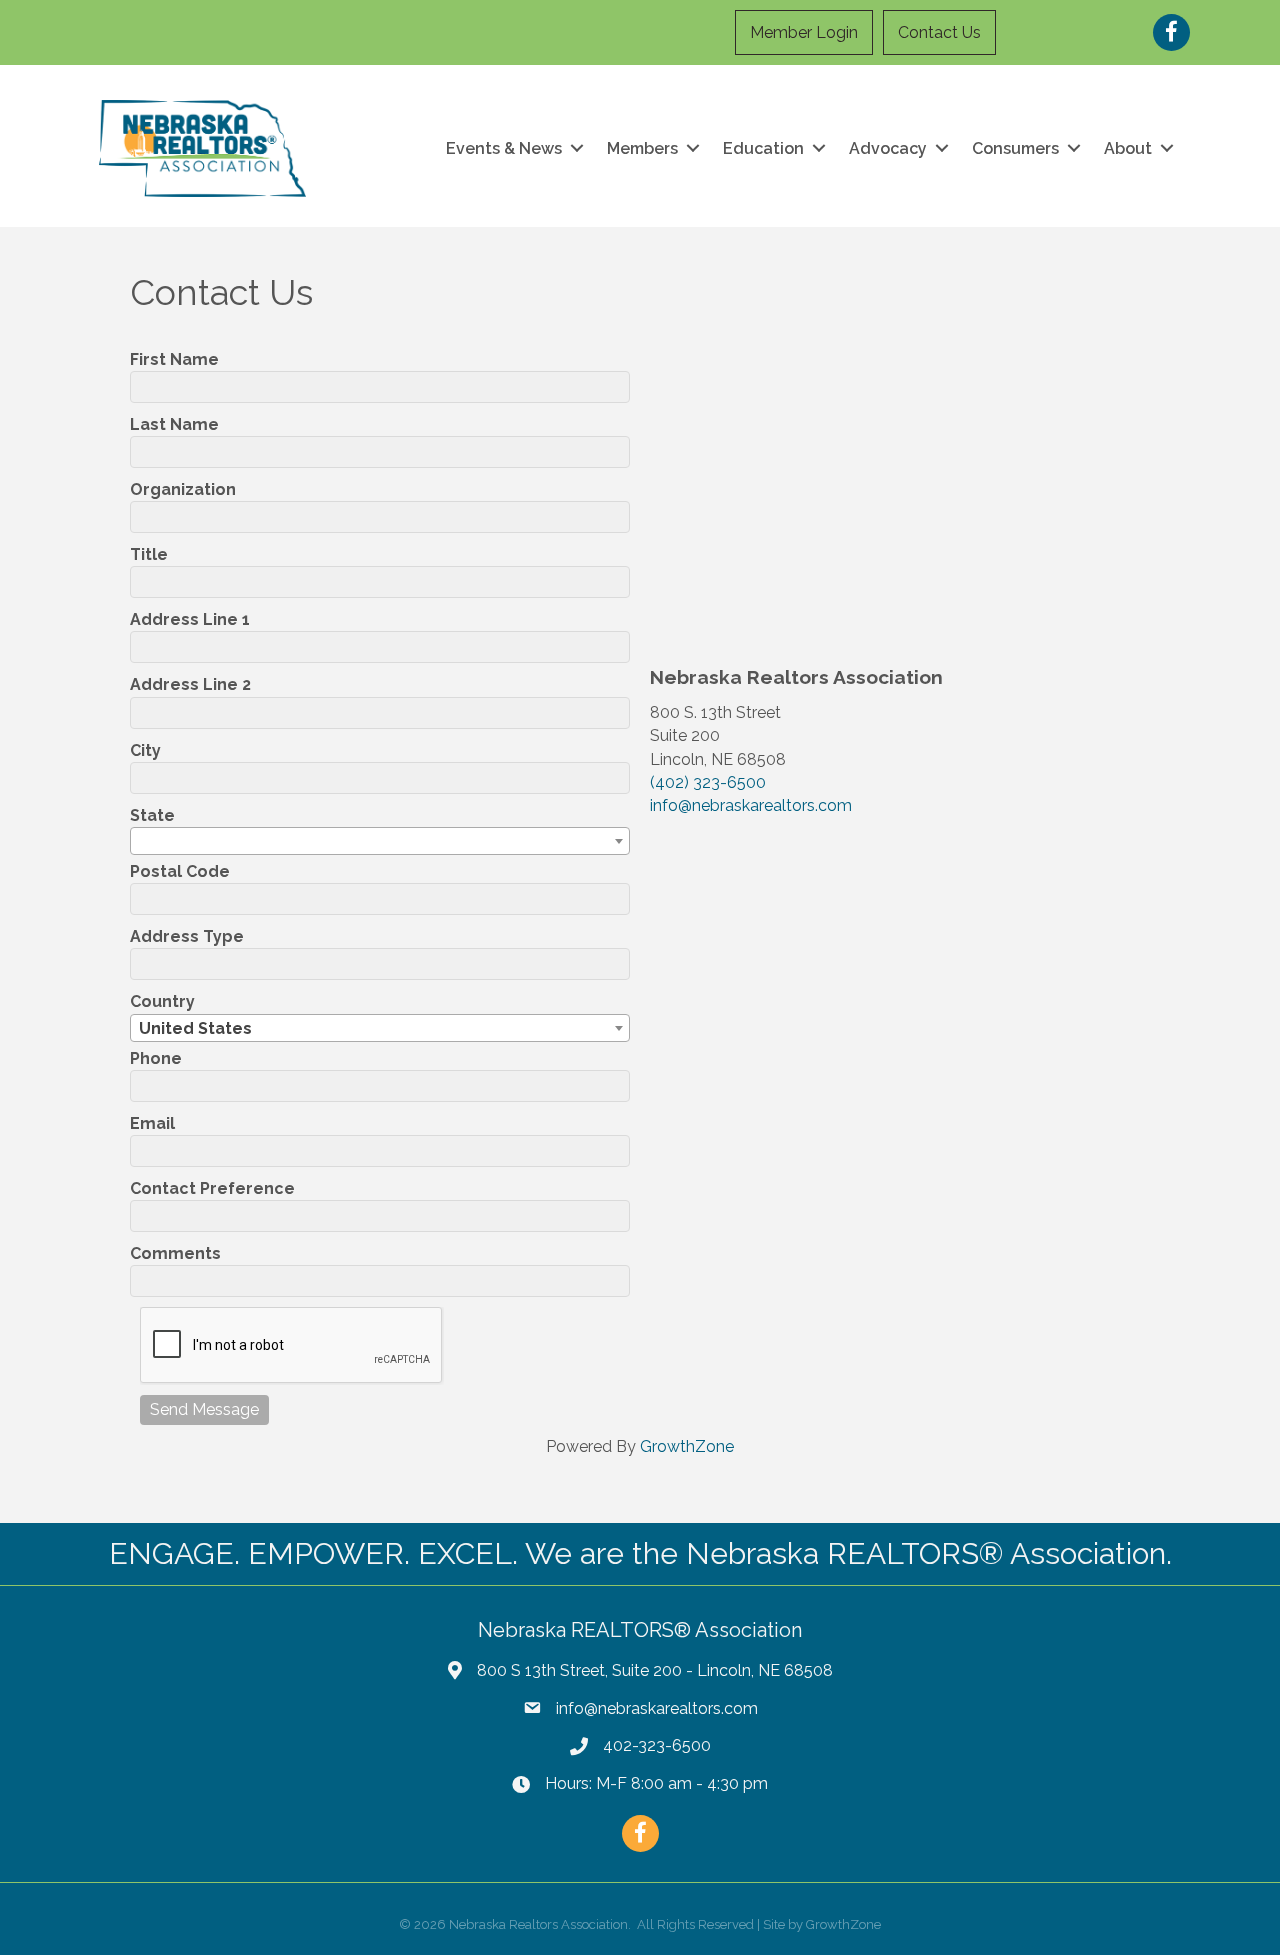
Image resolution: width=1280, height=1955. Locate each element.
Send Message (204, 1409)
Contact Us (939, 32)
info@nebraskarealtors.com (751, 805)
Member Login (804, 32)
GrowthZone (687, 1446)
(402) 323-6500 (708, 782)
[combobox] (380, 841)
